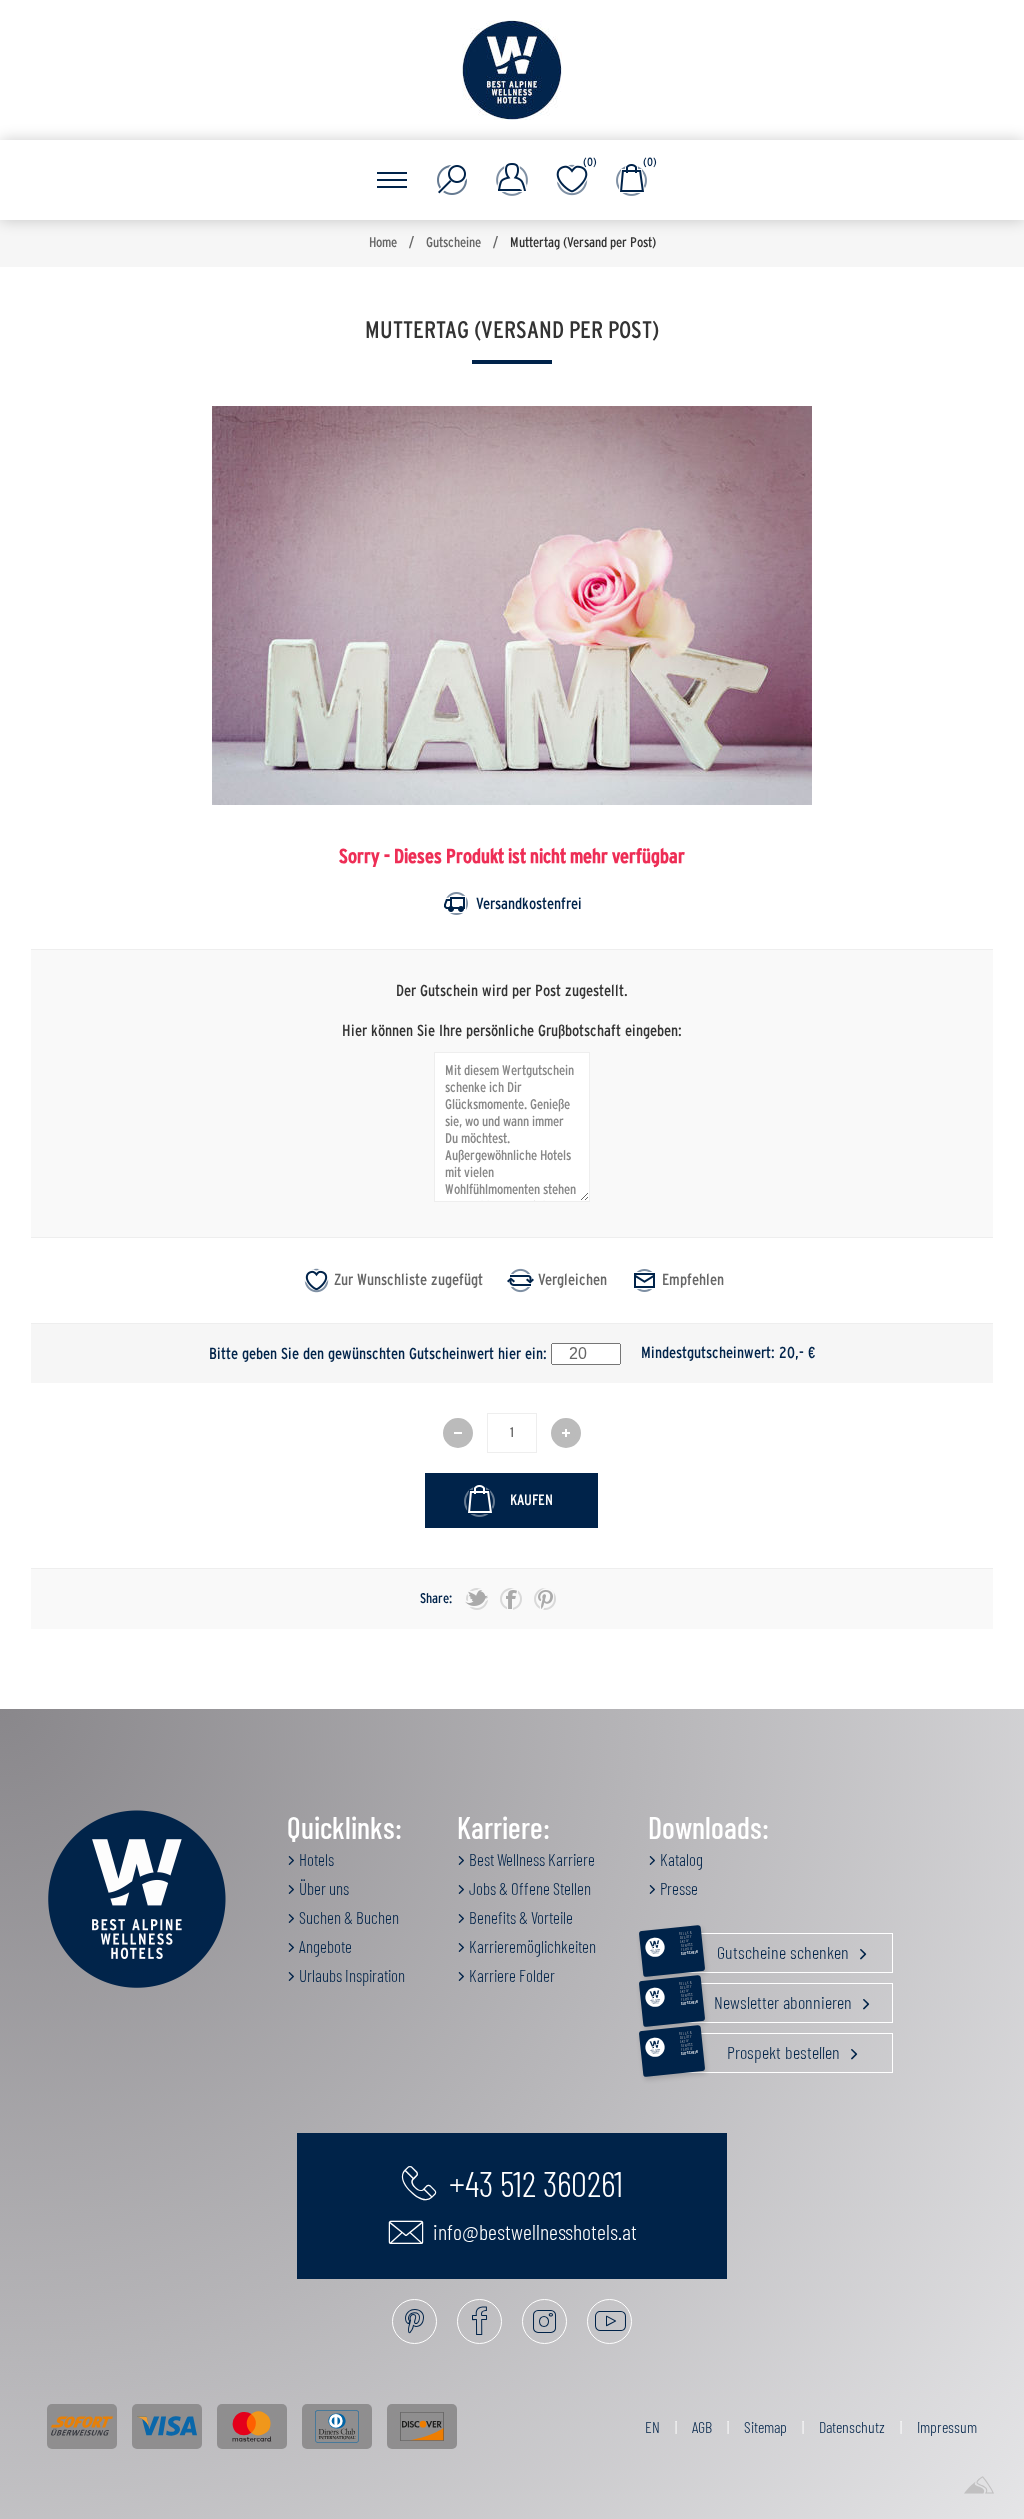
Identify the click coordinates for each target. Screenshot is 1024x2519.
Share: (436, 1599)
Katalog (680, 1859)
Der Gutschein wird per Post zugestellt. (512, 991)
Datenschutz (852, 2426)
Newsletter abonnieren (767, 1998)
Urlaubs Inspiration (350, 1975)
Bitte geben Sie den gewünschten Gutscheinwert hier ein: (378, 1353)
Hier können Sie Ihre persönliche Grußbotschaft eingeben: (512, 1030)
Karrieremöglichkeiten (531, 1946)
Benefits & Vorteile (519, 1917)
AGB (702, 2426)
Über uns (322, 1888)
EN (652, 2426)
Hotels (315, 1859)
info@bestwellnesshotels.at (533, 2231)
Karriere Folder (510, 1975)
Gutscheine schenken (766, 1948)
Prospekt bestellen (761, 2048)
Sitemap (765, 2426)
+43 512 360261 (532, 2182)
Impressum (947, 2426)
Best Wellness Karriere (530, 1859)
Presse (677, 1888)
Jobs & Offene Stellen (528, 1888)
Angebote (324, 1946)
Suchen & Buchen (347, 1917)
